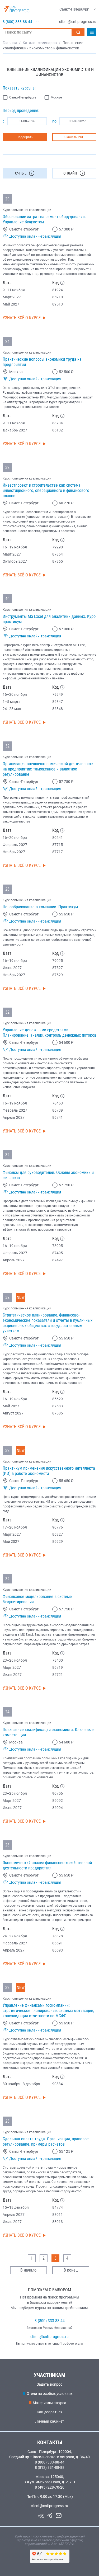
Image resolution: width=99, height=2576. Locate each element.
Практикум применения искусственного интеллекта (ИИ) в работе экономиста (49, 1471)
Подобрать (25, 137)
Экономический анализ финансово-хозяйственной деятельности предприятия (47, 1865)
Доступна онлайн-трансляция (35, 236)
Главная (10, 43)
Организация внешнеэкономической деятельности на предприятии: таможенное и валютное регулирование (48, 769)
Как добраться (50, 2412)
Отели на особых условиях (50, 2394)
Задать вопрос (49, 2384)
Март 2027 (12, 297)
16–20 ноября (15, 694)
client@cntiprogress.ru (49, 2337)
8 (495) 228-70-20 (50, 2487)
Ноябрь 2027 (14, 852)
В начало (28, 2270)
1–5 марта (12, 702)
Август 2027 (13, 1413)
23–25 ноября (15, 1793)
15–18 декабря (16, 2207)
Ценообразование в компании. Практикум (40, 907)
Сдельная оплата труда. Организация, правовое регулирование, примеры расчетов (46, 2142)
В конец (71, 2270)
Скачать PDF (74, 137)
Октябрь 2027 (15, 561)
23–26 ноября (15, 1660)
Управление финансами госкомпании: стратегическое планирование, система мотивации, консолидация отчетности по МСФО (48, 2011)
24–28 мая (12, 709)
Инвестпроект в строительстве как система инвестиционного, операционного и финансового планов (46, 490)
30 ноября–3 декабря (21, 2084)
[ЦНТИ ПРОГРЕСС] (17, 9)
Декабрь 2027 (15, 430)
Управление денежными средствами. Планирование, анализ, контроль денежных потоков (49, 1033)
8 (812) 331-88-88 (50, 2467)
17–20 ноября (15, 1527)
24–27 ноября (15, 1936)
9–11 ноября (14, 290)
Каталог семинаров (40, 43)
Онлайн (70, 173)
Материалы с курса (49, 2403)
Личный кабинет (50, 2421)
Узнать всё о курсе (22, 318)
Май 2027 (11, 304)
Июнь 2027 (12, 968)
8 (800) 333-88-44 (50, 2321)
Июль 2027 (12, 2222)
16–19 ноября (15, 547)
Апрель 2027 (14, 1117)
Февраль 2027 (15, 845)
